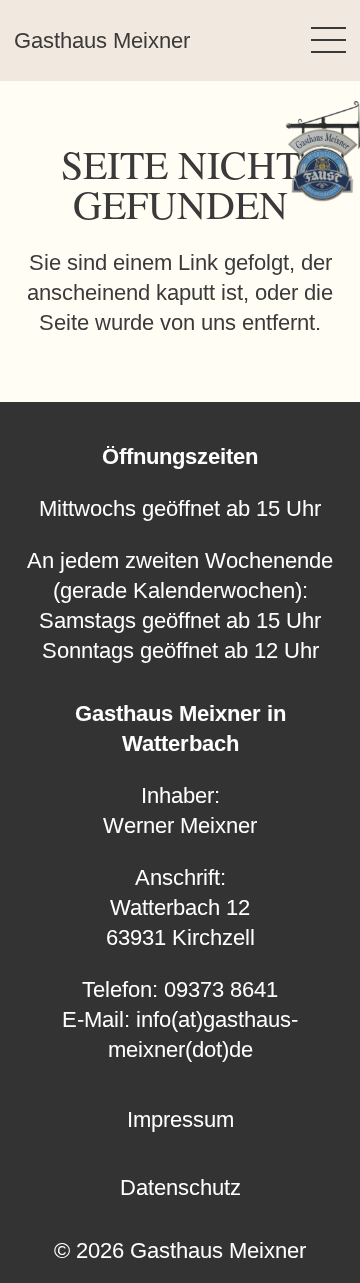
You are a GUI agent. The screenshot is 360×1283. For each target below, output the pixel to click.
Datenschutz (180, 1187)
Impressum (180, 1119)
